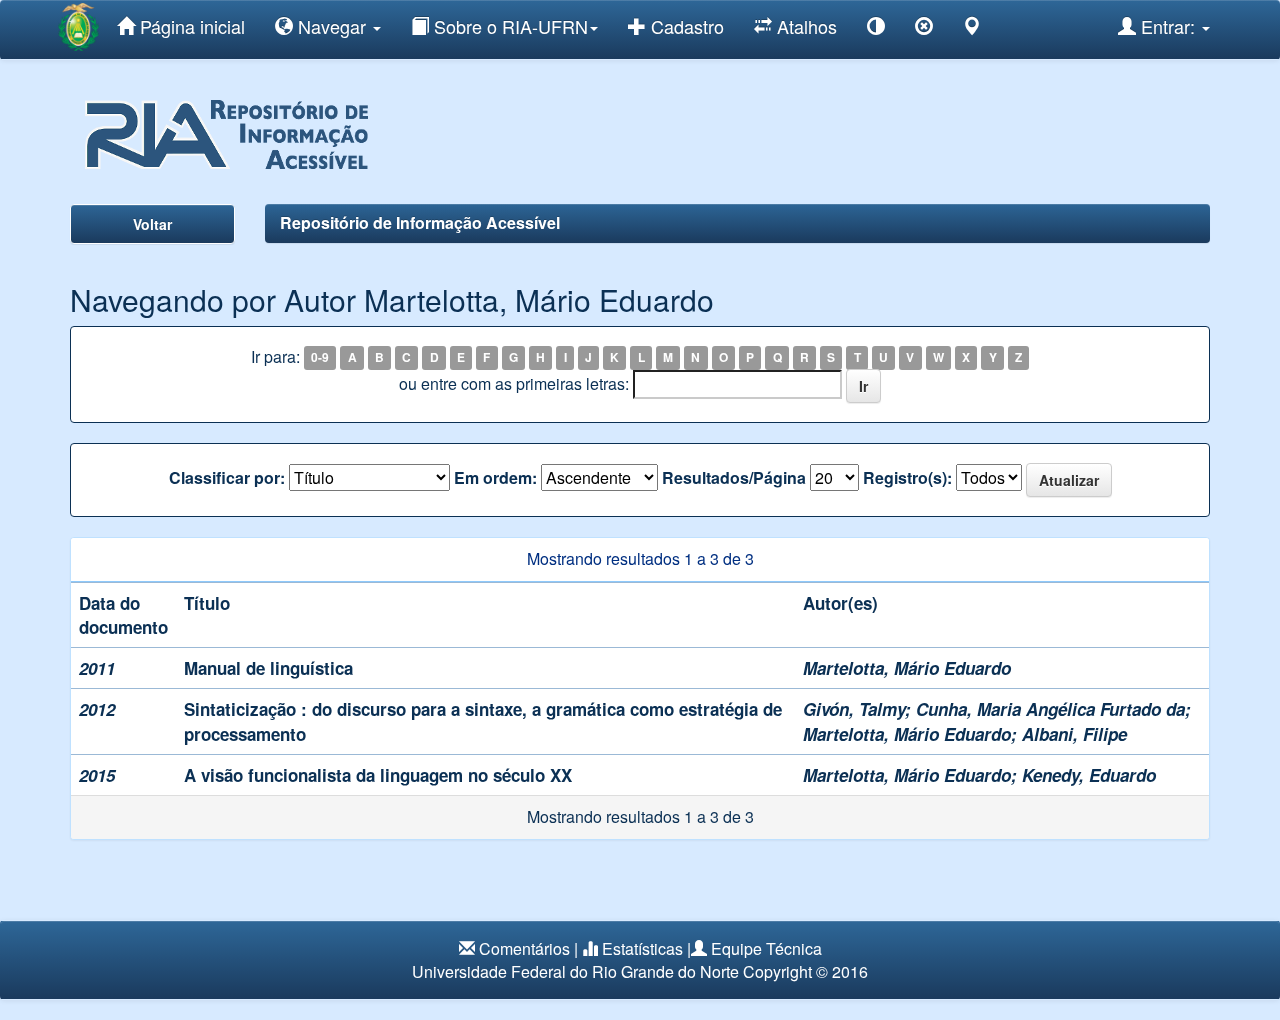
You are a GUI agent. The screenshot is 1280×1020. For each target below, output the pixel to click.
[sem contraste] (924, 29)
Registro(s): (907, 478)
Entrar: (1168, 26)
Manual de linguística (268, 668)
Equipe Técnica (766, 948)
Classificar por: (227, 478)
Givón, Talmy (854, 709)
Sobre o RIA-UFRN (508, 26)
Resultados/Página (734, 478)
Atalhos (804, 26)
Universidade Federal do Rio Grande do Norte (575, 971)
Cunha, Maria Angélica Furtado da (1050, 709)
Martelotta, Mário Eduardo (907, 668)
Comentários (524, 948)
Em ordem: (495, 478)
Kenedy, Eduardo (1089, 775)
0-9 (320, 358)
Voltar (152, 224)
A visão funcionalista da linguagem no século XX (378, 775)
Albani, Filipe (1074, 734)
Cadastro (685, 26)
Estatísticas (642, 948)
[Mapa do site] (972, 29)
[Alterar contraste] (876, 29)
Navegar (332, 26)
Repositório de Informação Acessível (420, 222)
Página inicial (190, 26)
